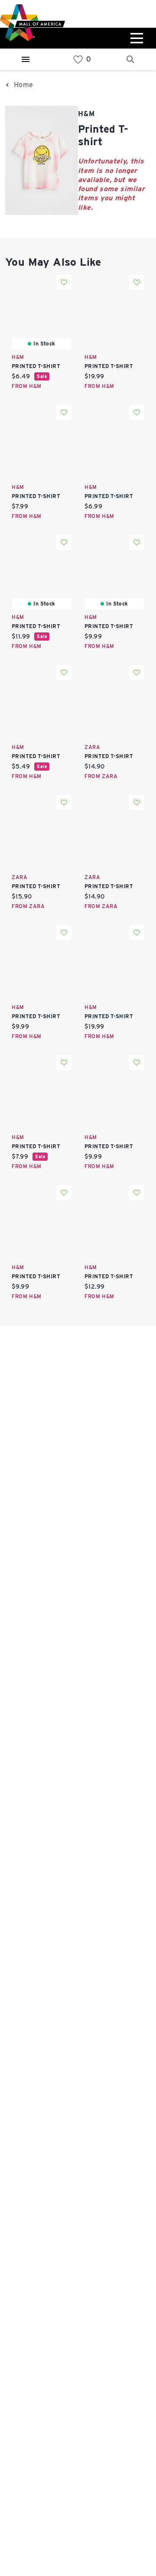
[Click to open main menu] (136, 38)
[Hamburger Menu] (26, 59)
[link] (78, 60)
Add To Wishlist (64, 282)
